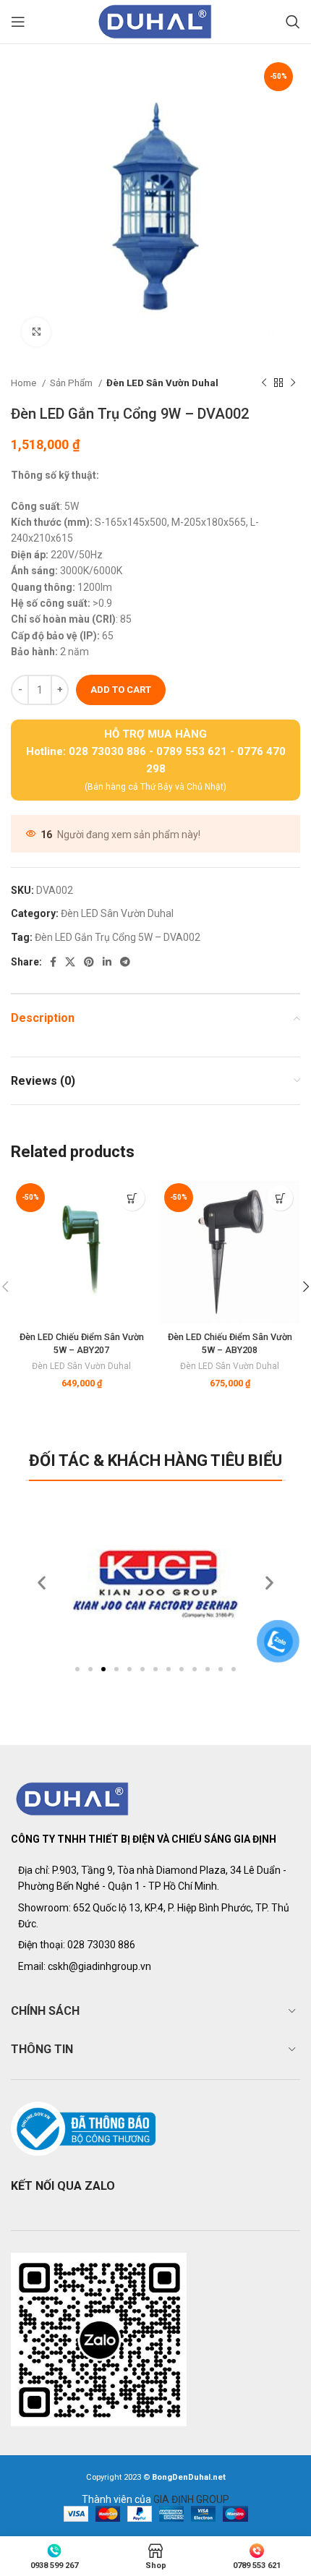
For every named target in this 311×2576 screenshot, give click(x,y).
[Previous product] (264, 383)
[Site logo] (155, 21)
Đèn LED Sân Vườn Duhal (162, 383)
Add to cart (121, 690)
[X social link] (70, 962)
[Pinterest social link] (89, 962)
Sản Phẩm (72, 383)
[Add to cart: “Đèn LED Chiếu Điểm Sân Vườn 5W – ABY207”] (132, 1198)
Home (25, 383)
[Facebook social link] (53, 962)
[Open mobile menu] (18, 22)
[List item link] (155, 1945)
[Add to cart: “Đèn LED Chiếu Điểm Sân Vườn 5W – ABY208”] (280, 1198)
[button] (77, 1669)
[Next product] (293, 383)
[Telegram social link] (125, 962)
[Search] (293, 22)
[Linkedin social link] (107, 962)
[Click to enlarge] (36, 332)
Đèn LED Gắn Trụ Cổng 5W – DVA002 (118, 937)
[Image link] (73, 1798)
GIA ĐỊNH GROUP (191, 2499)
